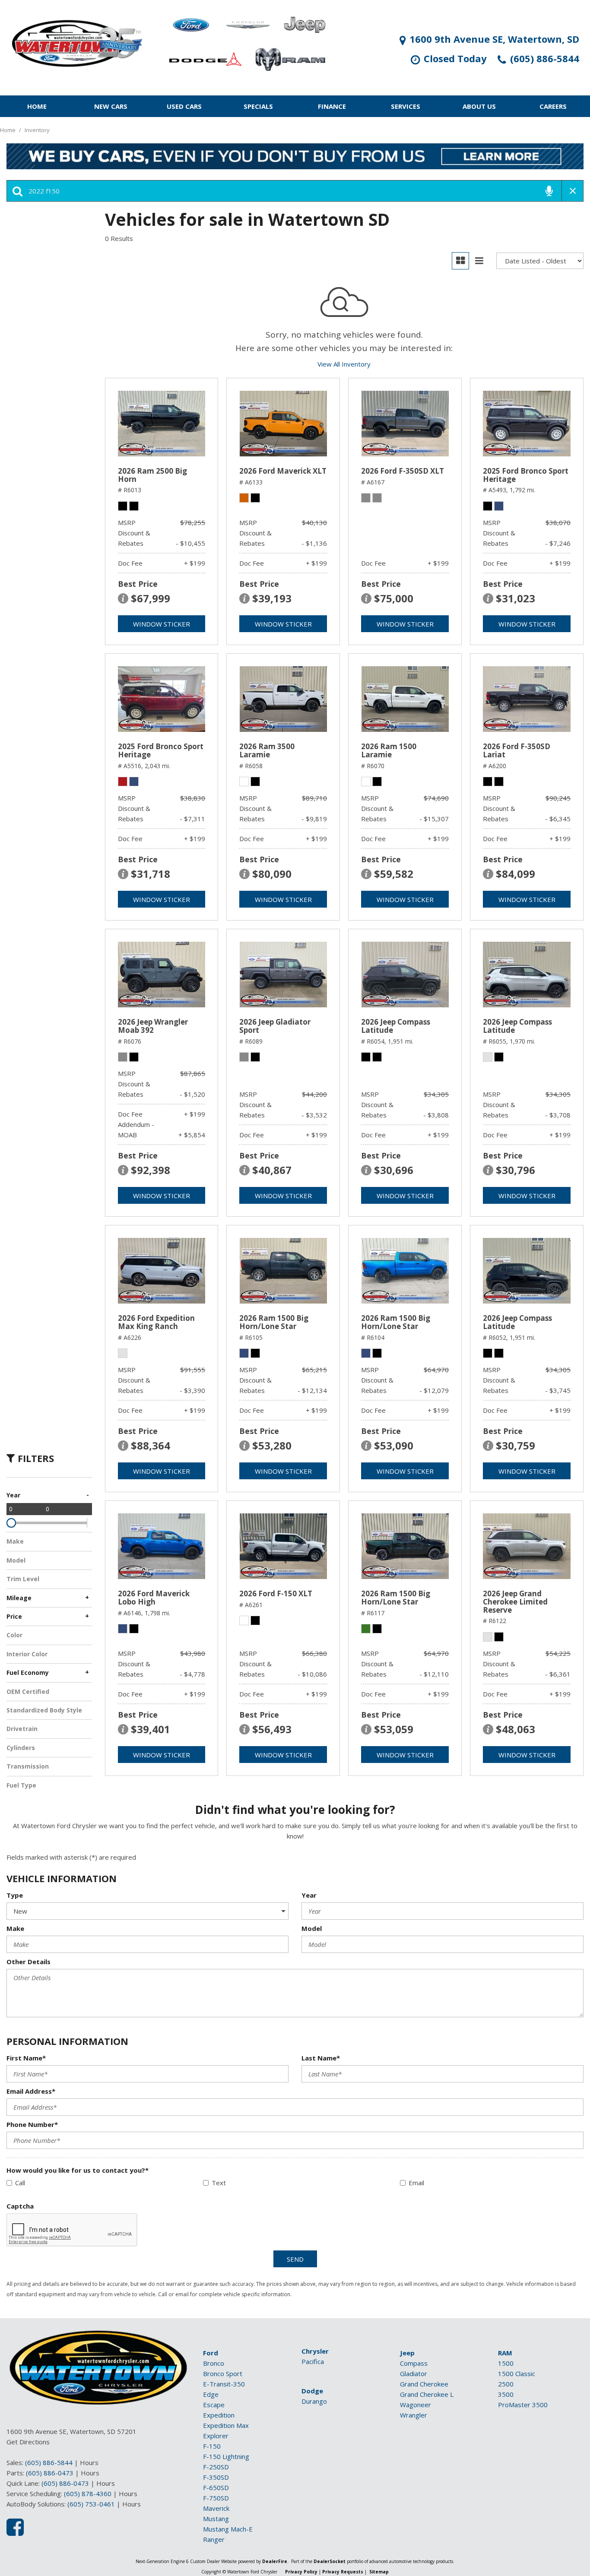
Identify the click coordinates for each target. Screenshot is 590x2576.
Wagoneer (416, 2405)
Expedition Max (226, 2425)
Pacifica (313, 2361)
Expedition (219, 2415)
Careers (553, 106)
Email (416, 2183)
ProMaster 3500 (523, 2405)
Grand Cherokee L (427, 2394)
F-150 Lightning (226, 2456)
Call (20, 2183)
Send (295, 2259)
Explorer (216, 2436)
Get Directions (28, 2442)
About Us (479, 106)
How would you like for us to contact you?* (78, 2170)
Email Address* (31, 2091)
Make (15, 1928)
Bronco (214, 2363)
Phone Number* (32, 2124)
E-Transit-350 (224, 2384)
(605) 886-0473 (50, 2473)
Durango (314, 2401)
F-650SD (216, 2487)
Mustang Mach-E (228, 2529)
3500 (506, 2394)
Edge (211, 2394)
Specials (258, 106)
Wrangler (414, 2415)
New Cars (111, 106)
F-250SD (216, 2467)
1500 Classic (517, 2373)
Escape (214, 2405)
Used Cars (184, 106)
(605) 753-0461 (91, 2504)
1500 (506, 2363)
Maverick (216, 2508)
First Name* (26, 2058)
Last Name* (321, 2058)
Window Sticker (162, 624)
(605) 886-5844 (49, 2462)
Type (15, 1895)
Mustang (216, 2519)
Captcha (20, 2206)
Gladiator (414, 2373)
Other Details (29, 1962)
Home (37, 106)
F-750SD (216, 2498)
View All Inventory (344, 364)
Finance (332, 106)
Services (406, 106)
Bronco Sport (223, 2373)
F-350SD (216, 2477)
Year (309, 1895)
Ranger (214, 2539)
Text (219, 2183)
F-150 (212, 2446)
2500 (506, 2384)
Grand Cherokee (424, 2384)
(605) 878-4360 (88, 2494)
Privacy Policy (301, 2572)
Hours (89, 2462)
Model (312, 1928)
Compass (414, 2363)
